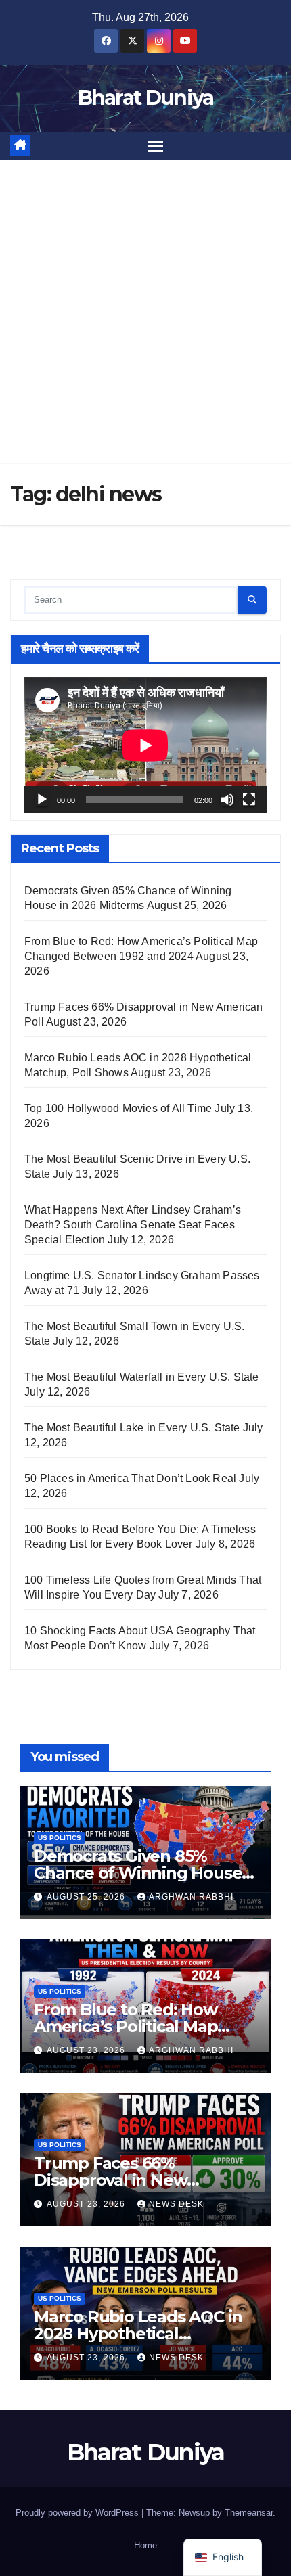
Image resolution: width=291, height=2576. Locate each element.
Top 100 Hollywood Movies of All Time (118, 1108)
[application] (145, 745)
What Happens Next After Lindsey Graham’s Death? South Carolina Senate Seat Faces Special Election (133, 1225)
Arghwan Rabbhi (191, 1897)
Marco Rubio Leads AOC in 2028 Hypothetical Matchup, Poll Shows (138, 2333)
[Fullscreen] (249, 800)
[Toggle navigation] (156, 146)
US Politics (60, 1838)
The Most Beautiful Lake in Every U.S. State (132, 1428)
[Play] (42, 800)
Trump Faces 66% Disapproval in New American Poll (110, 2180)
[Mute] (227, 800)
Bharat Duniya (146, 98)
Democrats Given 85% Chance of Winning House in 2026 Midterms (138, 1873)
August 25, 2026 (87, 1897)
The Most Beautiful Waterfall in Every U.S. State (142, 1377)
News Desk (176, 2204)
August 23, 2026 (87, 2050)
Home (145, 2545)
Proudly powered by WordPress (79, 2513)
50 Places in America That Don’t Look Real (130, 1478)
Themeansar (249, 2513)
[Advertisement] (145, 312)
